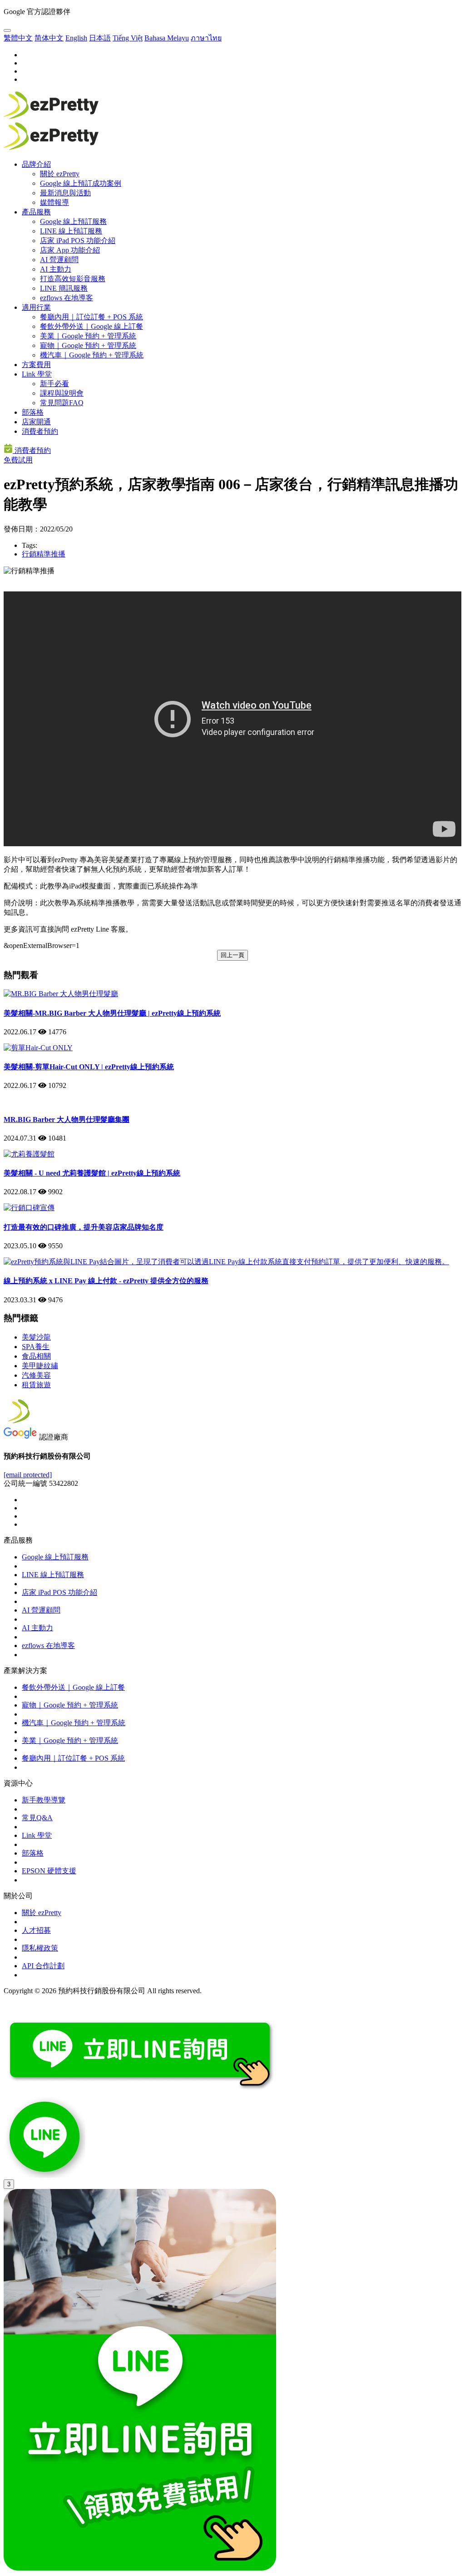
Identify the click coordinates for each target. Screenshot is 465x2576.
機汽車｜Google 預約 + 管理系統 (92, 355)
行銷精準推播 (44, 554)
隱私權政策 (40, 1948)
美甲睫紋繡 (40, 1366)
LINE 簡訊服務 (64, 288)
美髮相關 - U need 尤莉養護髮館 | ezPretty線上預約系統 (92, 1173)
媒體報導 (54, 202)
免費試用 (18, 460)
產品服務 (36, 212)
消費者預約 (40, 431)
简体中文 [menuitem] (49, 38)
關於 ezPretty (60, 174)
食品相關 (36, 1356)
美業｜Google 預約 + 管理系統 (88, 336)
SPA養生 (36, 1347)
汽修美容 (36, 1375)
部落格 (33, 412)
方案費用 (36, 365)
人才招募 (36, 1930)
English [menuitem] (76, 38)
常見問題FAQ (62, 403)
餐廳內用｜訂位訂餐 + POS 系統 (92, 317)
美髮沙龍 (36, 1337)
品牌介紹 (36, 164)
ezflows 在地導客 (67, 298)
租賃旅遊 (36, 1385)
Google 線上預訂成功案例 (81, 183)
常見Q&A (37, 1818)
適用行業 (36, 307)
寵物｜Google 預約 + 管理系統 (88, 345)
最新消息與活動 (65, 193)
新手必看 (54, 384)
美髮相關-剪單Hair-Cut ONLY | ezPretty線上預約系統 (89, 1067)
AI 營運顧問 (59, 260)
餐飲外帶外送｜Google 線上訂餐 (92, 326)
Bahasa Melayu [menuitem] (167, 38)
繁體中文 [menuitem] (18, 38)
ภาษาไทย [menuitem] (206, 38)
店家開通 (36, 422)
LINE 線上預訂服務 (71, 231)
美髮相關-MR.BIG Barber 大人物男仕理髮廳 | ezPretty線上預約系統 (112, 1013)
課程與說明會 (62, 393)
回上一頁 (232, 955)
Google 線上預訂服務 (73, 221)
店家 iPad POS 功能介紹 (78, 241)
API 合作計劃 (43, 1966)
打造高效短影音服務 (73, 279)
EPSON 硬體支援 (49, 1871)
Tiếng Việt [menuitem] (128, 38)
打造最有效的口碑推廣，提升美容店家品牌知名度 (84, 1227)
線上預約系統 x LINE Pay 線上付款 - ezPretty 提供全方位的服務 (106, 1281)
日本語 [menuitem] (100, 38)
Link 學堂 (37, 374)
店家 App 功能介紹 (70, 250)
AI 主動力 (56, 269)
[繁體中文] (7, 30)
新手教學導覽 (44, 1800)
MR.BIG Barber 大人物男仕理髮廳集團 (67, 1119)
